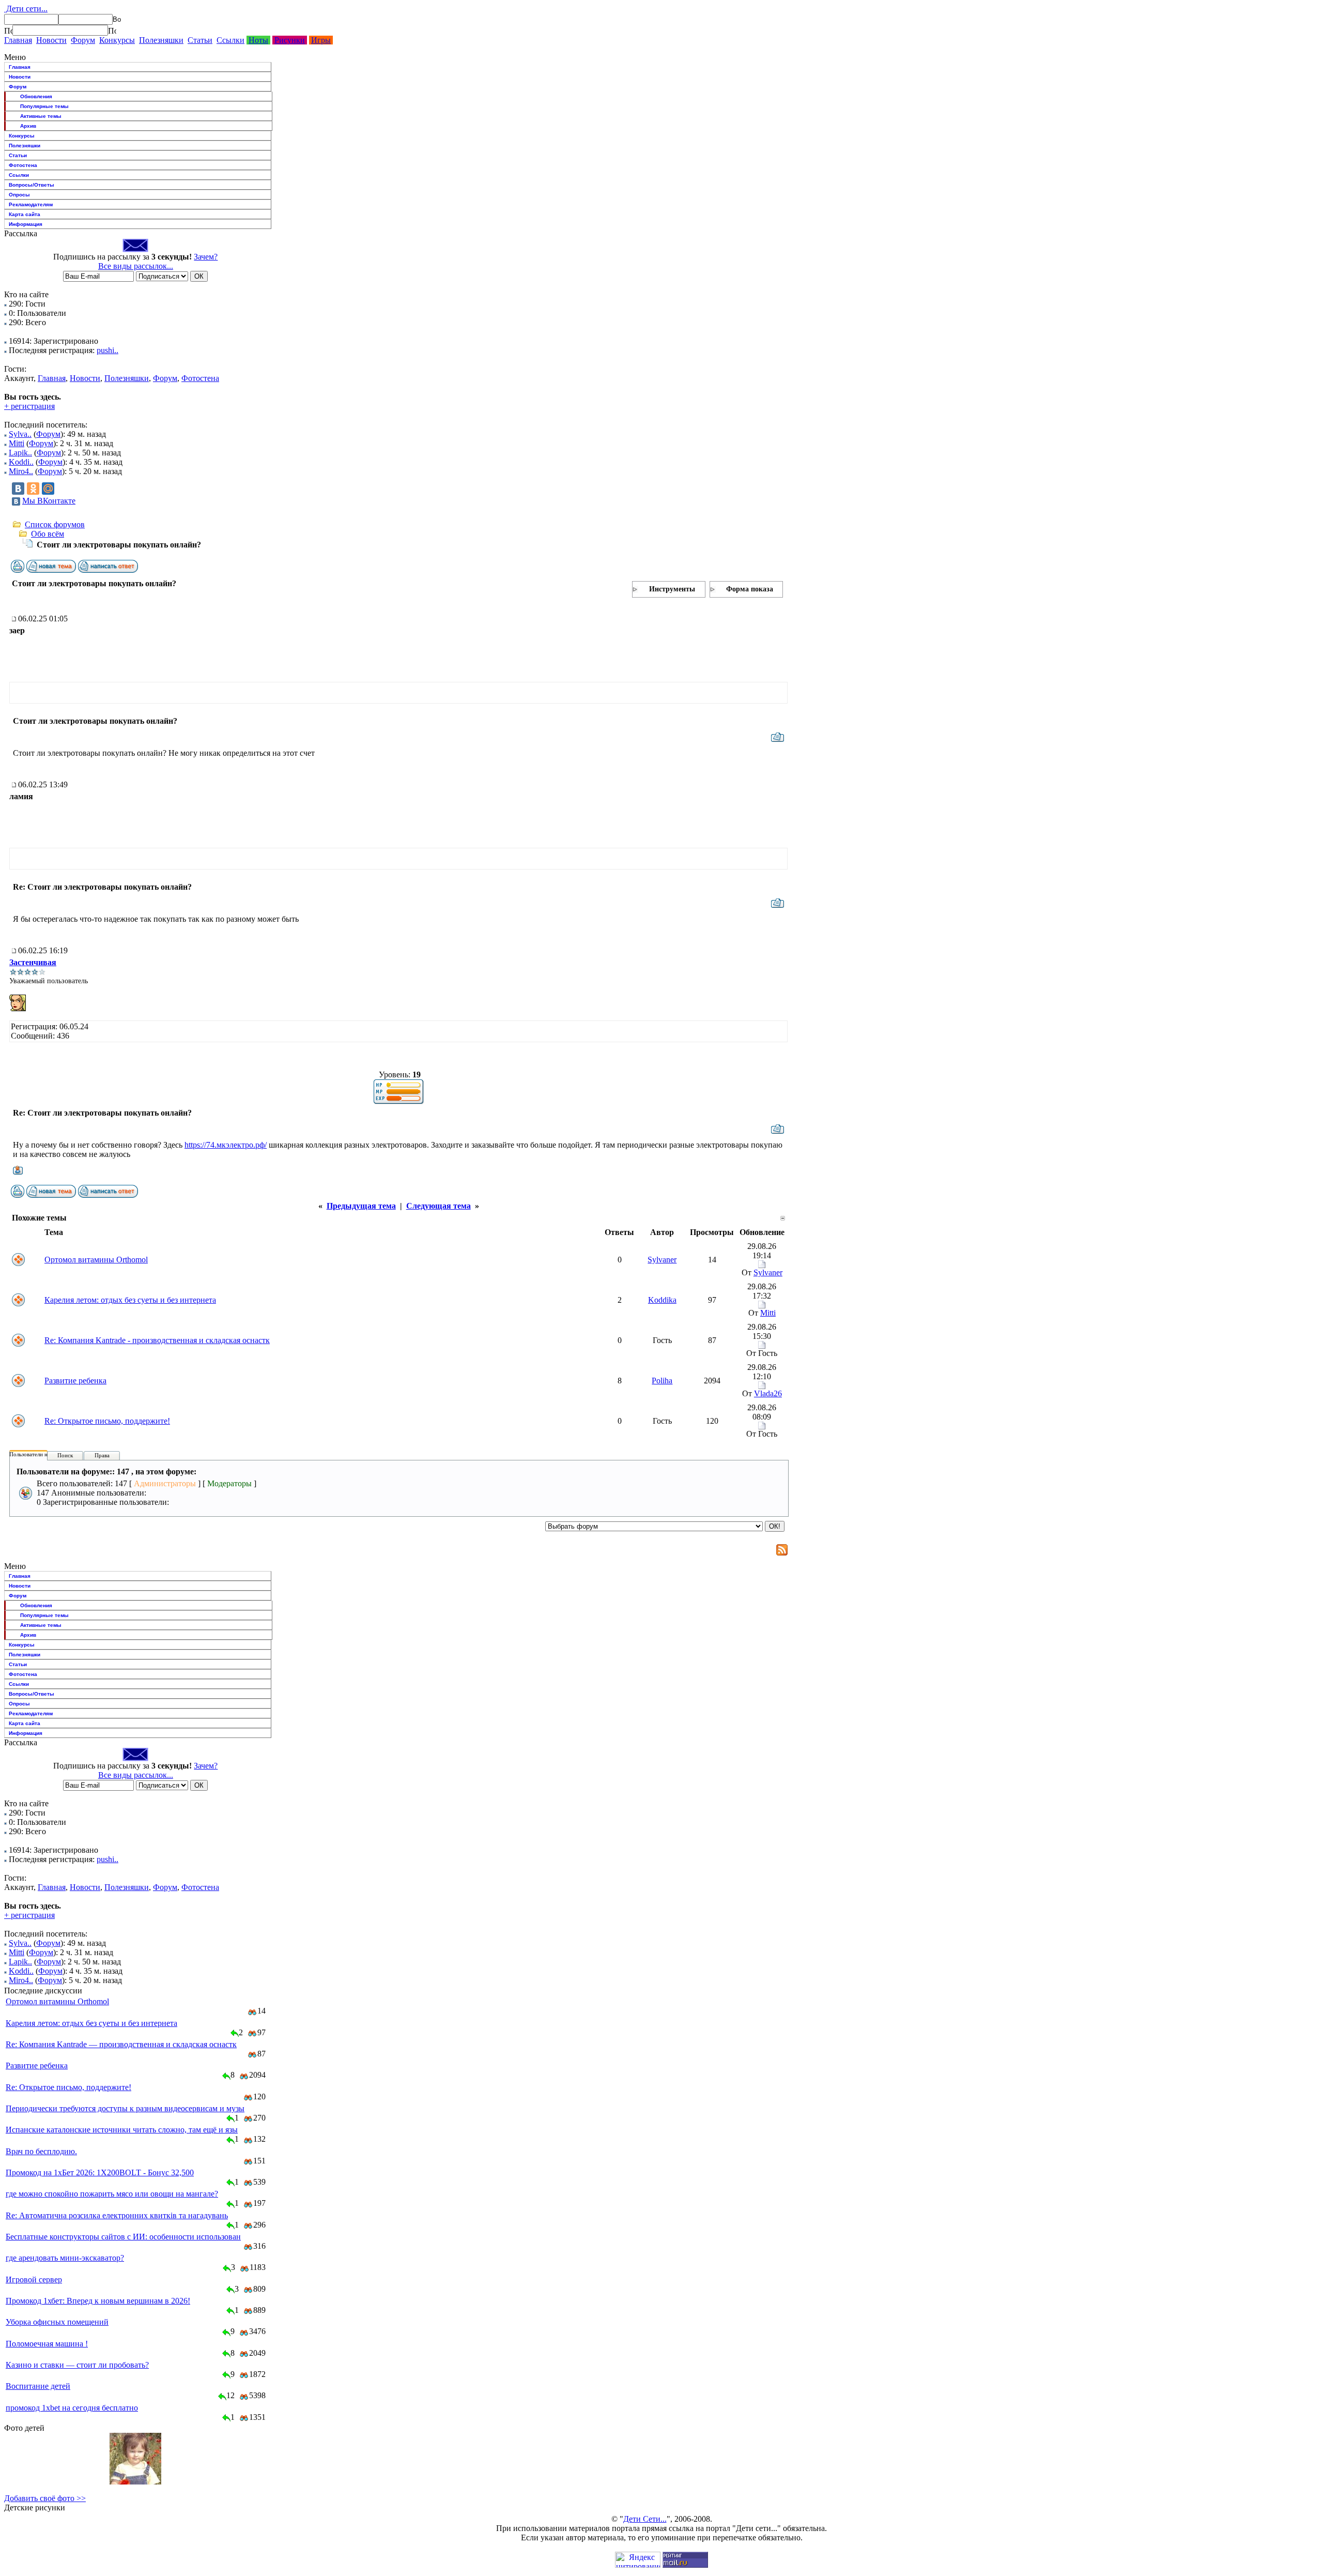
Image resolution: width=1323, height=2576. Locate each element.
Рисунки (290, 40)
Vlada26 (768, 1393)
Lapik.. (20, 453)
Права (102, 1455)
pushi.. (107, 350)
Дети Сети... (645, 2519)
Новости (51, 40)
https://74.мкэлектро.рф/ (226, 1145)
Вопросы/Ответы (32, 185)
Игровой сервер (34, 2280)
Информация (26, 224)
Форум (83, 40)
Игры (321, 40)
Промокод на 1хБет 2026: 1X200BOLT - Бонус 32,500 (100, 2173)
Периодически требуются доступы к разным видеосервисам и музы (125, 2108)
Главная (18, 40)
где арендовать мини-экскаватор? (65, 2258)
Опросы (19, 195)
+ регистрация (29, 406)
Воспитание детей (38, 2386)
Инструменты (672, 589)
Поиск (65, 1455)
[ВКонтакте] (18, 489)
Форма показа (750, 589)
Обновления (36, 96)
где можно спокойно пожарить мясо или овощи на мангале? (112, 2194)
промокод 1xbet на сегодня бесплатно (72, 2408)
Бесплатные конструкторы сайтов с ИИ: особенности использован (123, 2237)
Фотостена (23, 165)
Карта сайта (25, 214)
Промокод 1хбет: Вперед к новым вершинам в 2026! (98, 2301)
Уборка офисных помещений (57, 2322)
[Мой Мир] (48, 489)
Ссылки (230, 40)
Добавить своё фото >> (45, 2498)
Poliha (662, 1381)
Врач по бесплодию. (41, 2151)
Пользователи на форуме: (41, 1454)
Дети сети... (26, 9)
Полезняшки (161, 40)
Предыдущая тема (361, 1206)
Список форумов (55, 524)
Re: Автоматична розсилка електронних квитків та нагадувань (117, 2215)
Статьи (200, 40)
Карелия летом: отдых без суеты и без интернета (130, 1300)
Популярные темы (44, 106)
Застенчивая (33, 962)
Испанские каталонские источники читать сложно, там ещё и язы (122, 2130)
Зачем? (206, 257)
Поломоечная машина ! (47, 2344)
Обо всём (48, 534)
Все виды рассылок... (136, 266)
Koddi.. (21, 462)
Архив (28, 126)
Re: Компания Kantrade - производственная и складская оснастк (157, 1340)
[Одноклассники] (33, 489)
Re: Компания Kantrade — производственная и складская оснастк (121, 2044)
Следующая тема (439, 1206)
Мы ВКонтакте (49, 501)
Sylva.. (20, 434)
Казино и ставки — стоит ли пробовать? (77, 2365)
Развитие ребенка (75, 1381)
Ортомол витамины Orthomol (96, 1260)
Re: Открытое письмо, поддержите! (107, 1421)
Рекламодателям (31, 204)
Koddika (662, 1300)
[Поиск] (8, 31)
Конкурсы (117, 40)
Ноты (258, 40)
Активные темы (41, 116)
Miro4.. (21, 471)
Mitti (17, 443)
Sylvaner (662, 1260)
